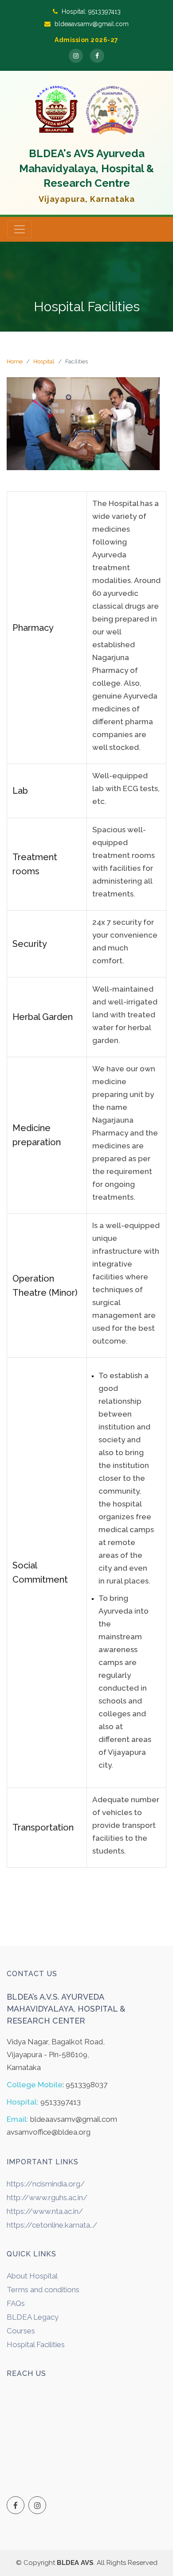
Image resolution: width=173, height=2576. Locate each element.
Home (15, 361)
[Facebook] (97, 56)
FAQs (16, 2303)
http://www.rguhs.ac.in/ (47, 2198)
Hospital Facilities (36, 2344)
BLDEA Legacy (33, 2317)
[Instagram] (76, 56)
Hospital (44, 361)
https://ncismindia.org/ (46, 2184)
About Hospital (32, 2276)
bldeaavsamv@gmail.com (92, 24)
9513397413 (104, 12)
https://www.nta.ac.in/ (45, 2211)
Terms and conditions (43, 2290)
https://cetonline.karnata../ (52, 2225)
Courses (21, 2331)
